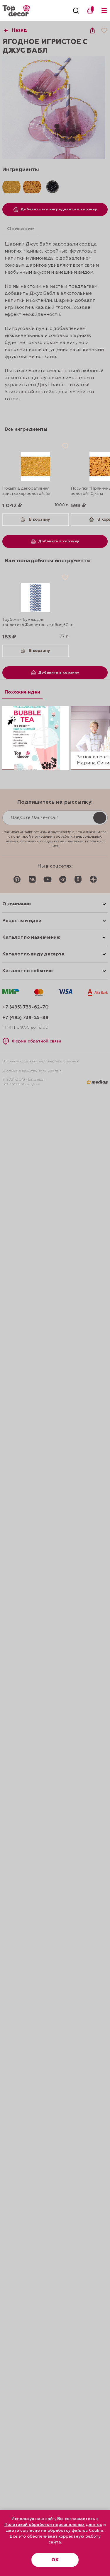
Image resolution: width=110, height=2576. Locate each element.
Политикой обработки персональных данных (53, 2525)
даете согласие (23, 2531)
